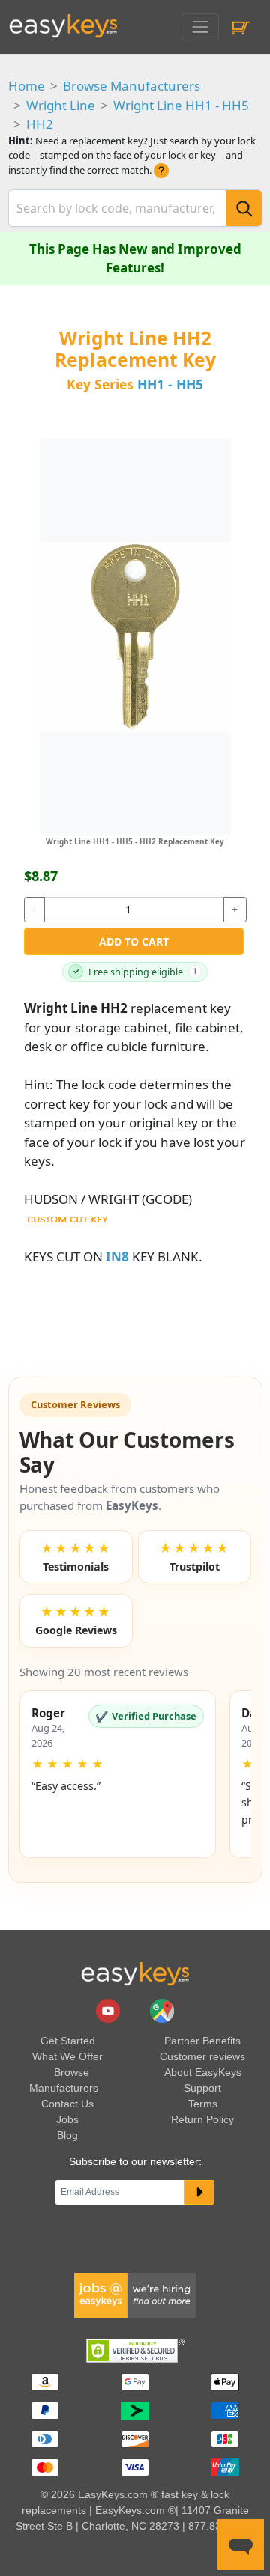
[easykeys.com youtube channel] (109, 2010)
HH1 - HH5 (170, 384)
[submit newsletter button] (199, 2193)
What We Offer (67, 2056)
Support (202, 2088)
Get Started (68, 2041)
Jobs (67, 2119)
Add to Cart (134, 941)
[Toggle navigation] (200, 27)
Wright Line (61, 105)
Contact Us (67, 2104)
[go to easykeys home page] (135, 1973)
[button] (118, 1774)
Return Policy (202, 2119)
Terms (203, 2104)
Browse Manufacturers (132, 86)
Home (27, 86)
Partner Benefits (202, 2041)
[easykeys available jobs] (135, 2295)
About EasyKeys (203, 2072)
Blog (67, 2135)
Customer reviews (202, 2056)
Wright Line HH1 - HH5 (181, 105)
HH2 (40, 124)
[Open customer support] (241, 2545)
